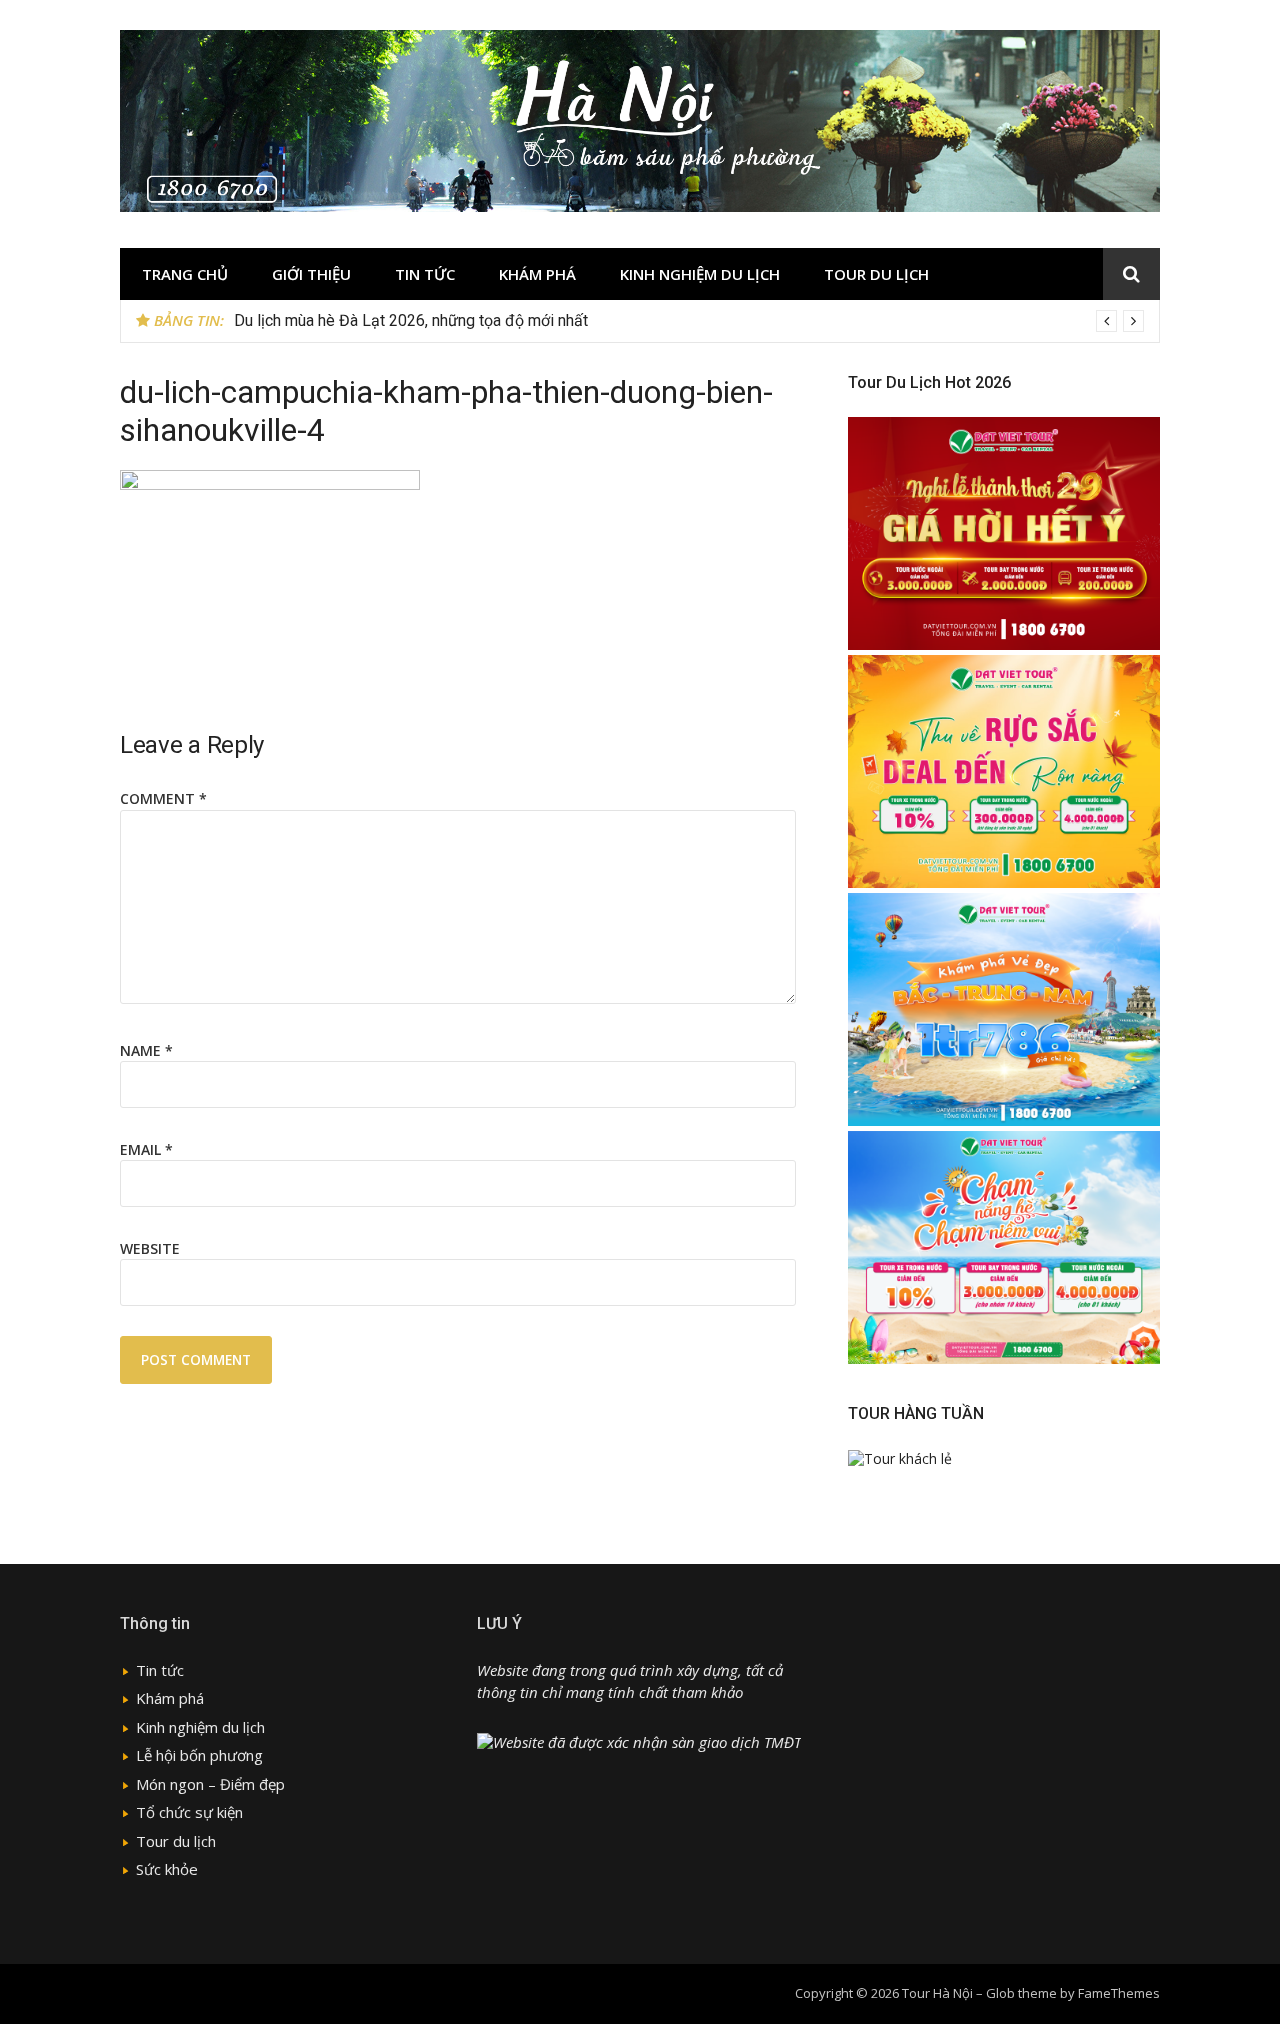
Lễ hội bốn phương (199, 1755)
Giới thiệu (311, 274)
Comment (163, 798)
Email (146, 1149)
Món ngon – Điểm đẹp (210, 1784)
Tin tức (425, 274)
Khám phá (537, 274)
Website (150, 1248)
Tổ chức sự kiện (189, 1812)
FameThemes (1119, 1993)
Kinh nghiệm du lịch (700, 274)
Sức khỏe (167, 1869)
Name (146, 1050)
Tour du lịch (876, 274)
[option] (689, 321)
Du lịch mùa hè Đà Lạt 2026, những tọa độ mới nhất (411, 320)
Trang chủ (185, 274)
